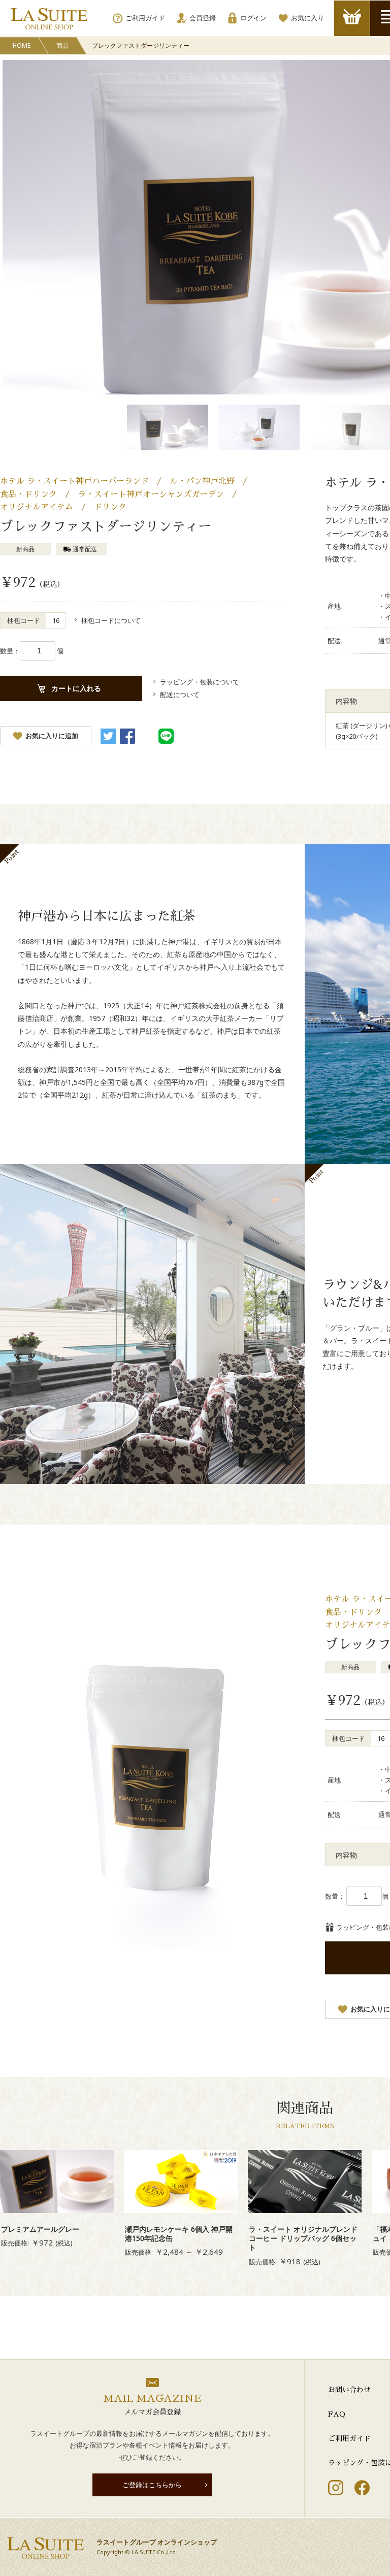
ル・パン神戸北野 (202, 481)
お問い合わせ (349, 2390)
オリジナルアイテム (37, 507)
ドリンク (110, 507)
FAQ (337, 2414)
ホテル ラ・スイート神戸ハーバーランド (74, 481)
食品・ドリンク (28, 494)
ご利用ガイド (349, 2438)
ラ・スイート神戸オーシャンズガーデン (151, 494)
